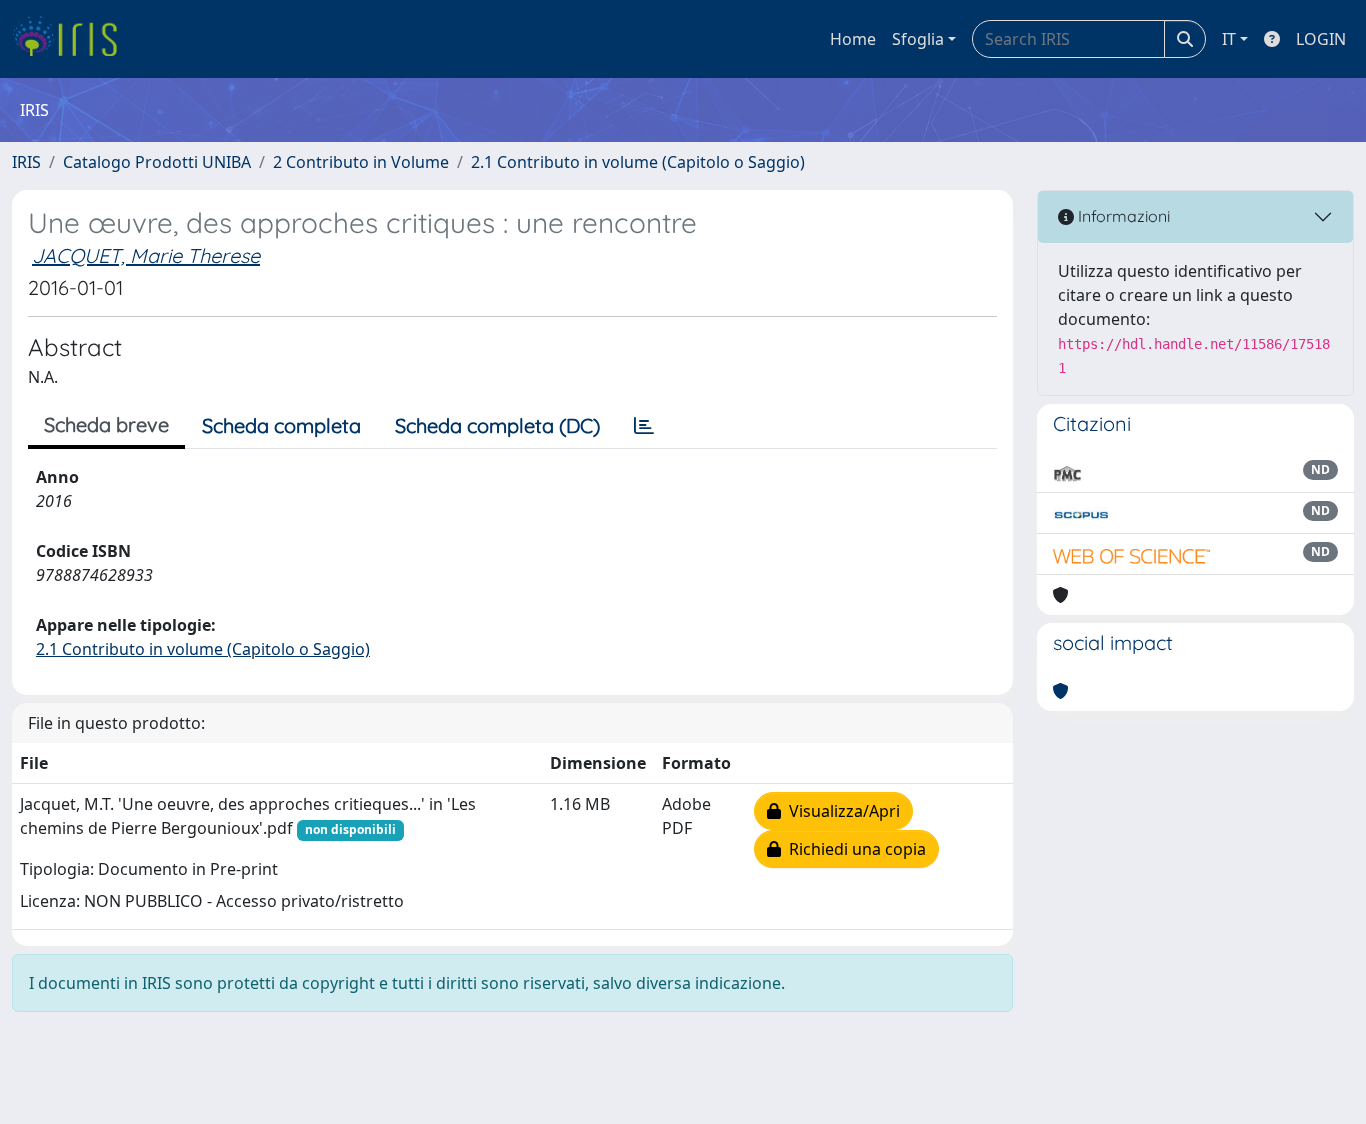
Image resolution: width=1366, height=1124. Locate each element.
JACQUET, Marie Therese (146, 255)
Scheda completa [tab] (281, 425)
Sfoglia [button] (918, 39)
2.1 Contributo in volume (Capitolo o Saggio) (638, 162)
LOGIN (1321, 39)
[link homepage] (72, 39)
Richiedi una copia (853, 849)
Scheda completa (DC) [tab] (497, 425)
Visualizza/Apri (840, 811)
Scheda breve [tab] (106, 424)
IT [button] (1229, 39)
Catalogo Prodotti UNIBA (157, 162)
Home (853, 39)
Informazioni (1122, 216)
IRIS (26, 162)
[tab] (644, 426)
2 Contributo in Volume (361, 162)
